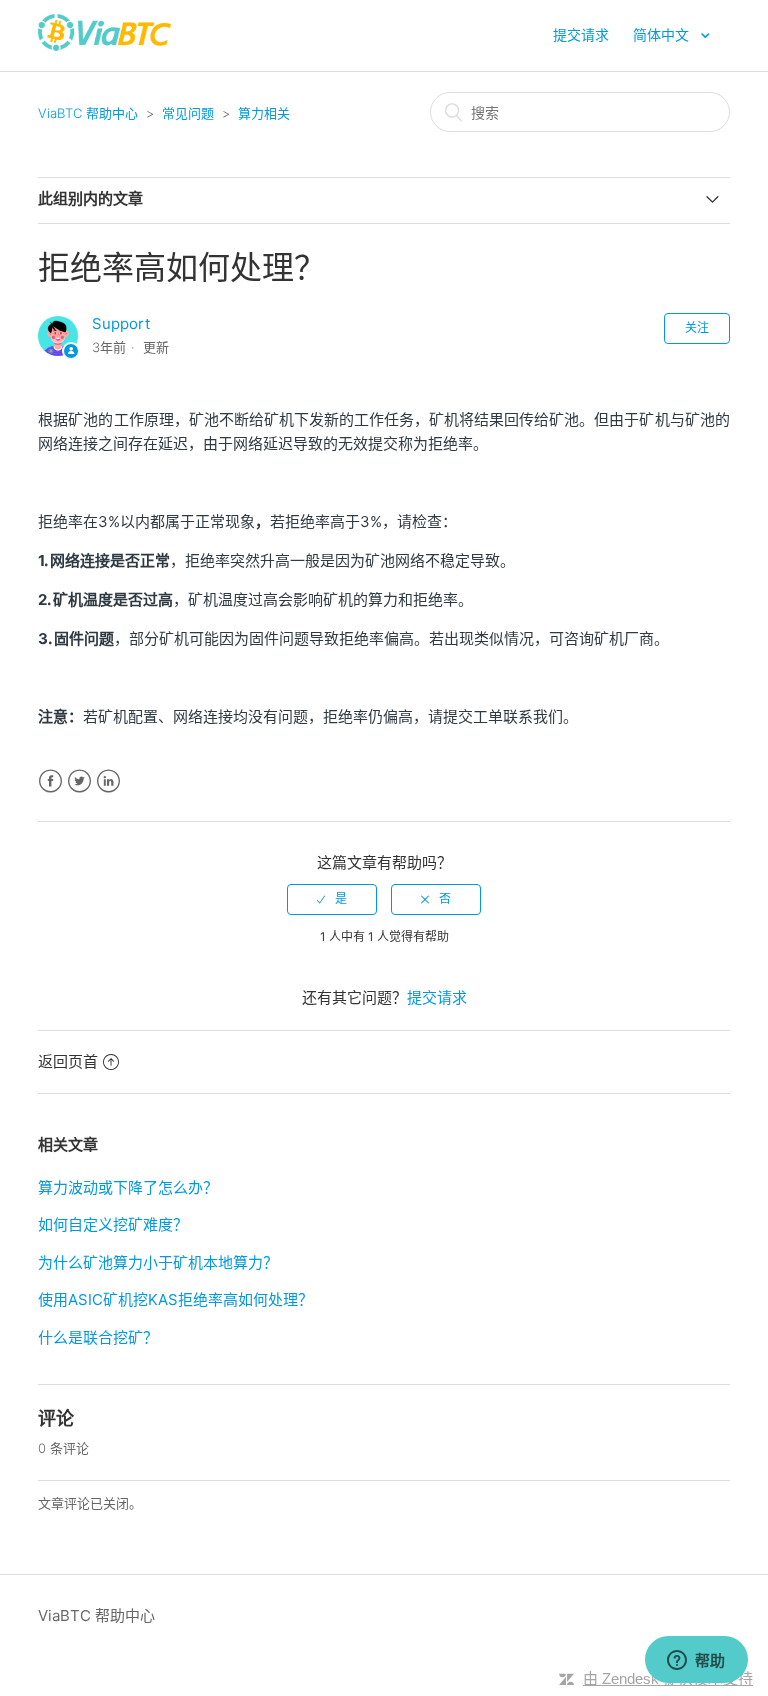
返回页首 (68, 1061)
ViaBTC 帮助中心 (88, 113)
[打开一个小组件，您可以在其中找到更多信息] (696, 1661)
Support (121, 323)
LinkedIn (108, 781)
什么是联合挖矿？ (98, 1337)
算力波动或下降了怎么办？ (128, 1187)
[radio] (332, 899)
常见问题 (188, 113)
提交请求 (581, 34)
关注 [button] (697, 327)
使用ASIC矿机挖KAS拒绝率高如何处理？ (175, 1299)
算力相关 (264, 113)
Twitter (79, 781)
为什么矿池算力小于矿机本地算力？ (158, 1262)
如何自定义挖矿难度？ (113, 1224)
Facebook (50, 781)
